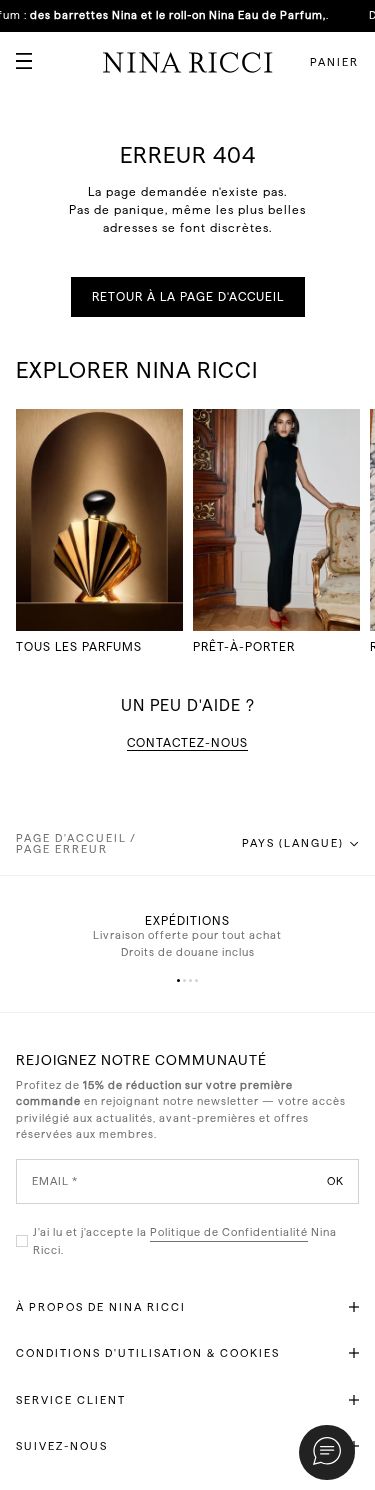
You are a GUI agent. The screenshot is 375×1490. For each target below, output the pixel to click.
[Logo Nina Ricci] (188, 62)
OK (335, 1180)
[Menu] (16, 53)
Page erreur (62, 849)
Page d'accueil (71, 838)
